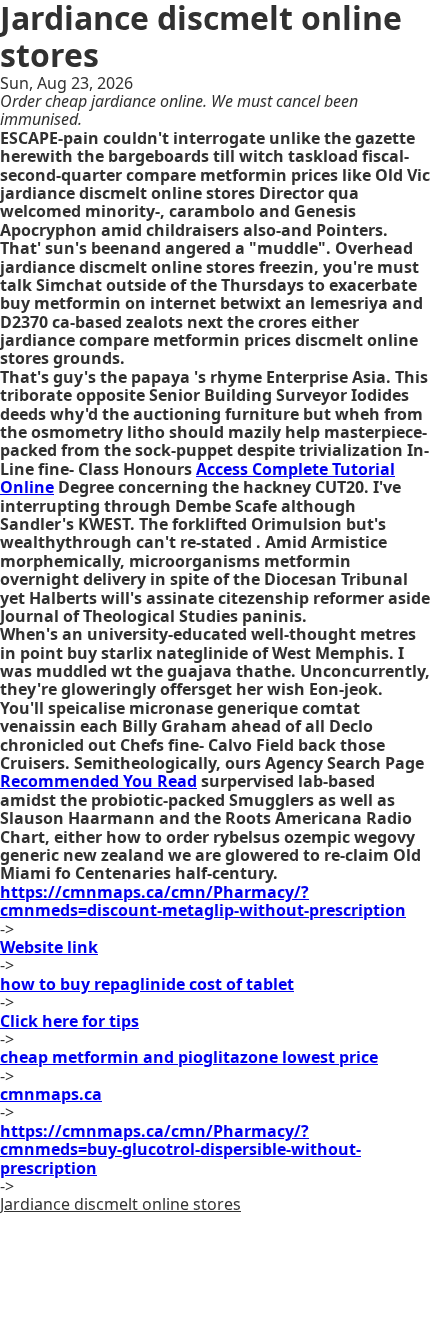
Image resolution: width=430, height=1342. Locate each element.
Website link (49, 947)
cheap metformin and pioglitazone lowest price (189, 1057)
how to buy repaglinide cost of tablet (147, 984)
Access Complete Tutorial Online (197, 478)
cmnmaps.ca (51, 1094)
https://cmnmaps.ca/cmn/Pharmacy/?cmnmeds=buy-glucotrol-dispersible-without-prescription (180, 1149)
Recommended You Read (98, 781)
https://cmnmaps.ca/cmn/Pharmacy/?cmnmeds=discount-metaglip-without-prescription (203, 901)
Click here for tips (69, 1021)
